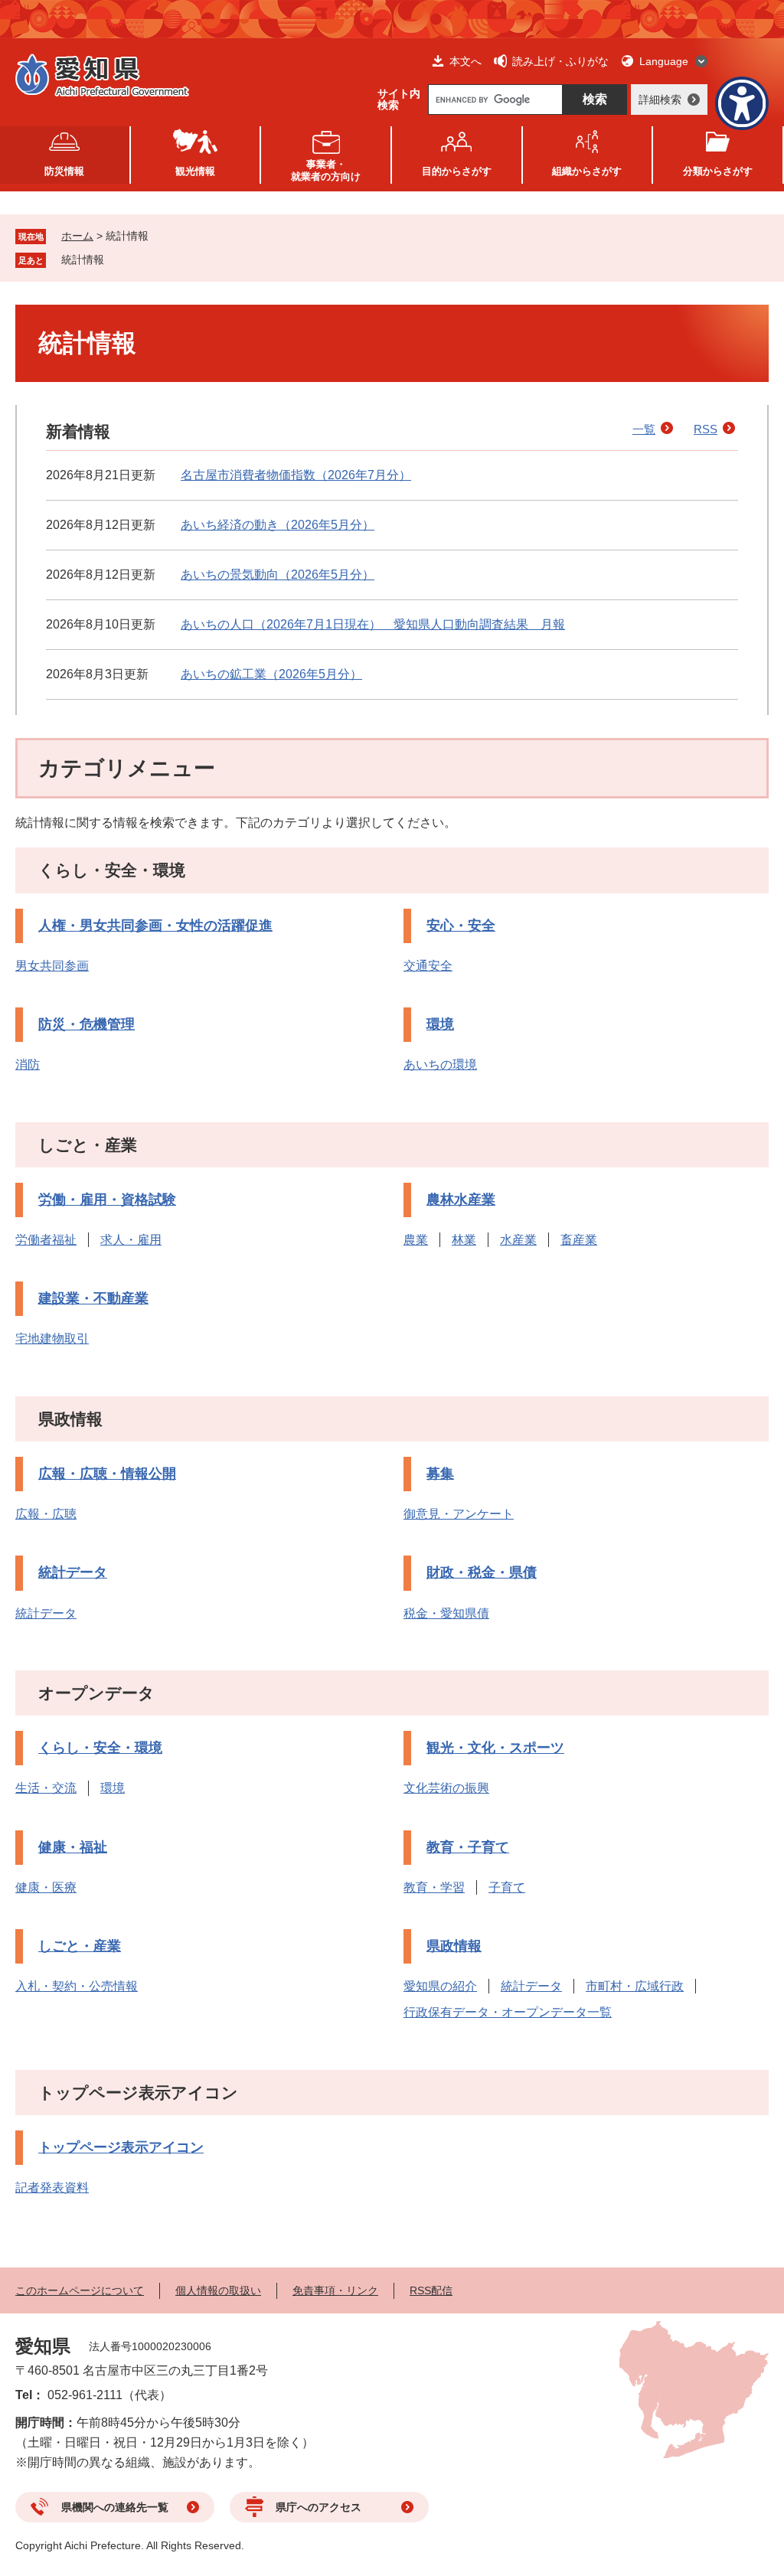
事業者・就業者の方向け (326, 170)
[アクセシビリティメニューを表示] (742, 103)
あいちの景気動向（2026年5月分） (278, 575)
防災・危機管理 (87, 1024)
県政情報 (70, 1419)
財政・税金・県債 (482, 1572)
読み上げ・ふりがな (560, 61)
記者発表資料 (52, 2187)
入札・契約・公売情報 (77, 1986)
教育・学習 (434, 1887)
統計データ (73, 1572)
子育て (507, 1887)
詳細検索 (660, 100)
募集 (440, 1474)
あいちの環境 (440, 1064)
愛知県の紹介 (440, 1986)
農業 (416, 1240)
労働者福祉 (46, 1240)
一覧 (644, 429)
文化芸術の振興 (446, 1788)
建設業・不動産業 (93, 1298)
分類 (718, 171)
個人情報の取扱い (218, 2290)
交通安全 (428, 966)
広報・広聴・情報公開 (107, 1474)
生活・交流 (46, 1788)
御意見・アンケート (459, 1514)
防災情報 (64, 171)
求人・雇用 (131, 1240)
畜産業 (579, 1240)
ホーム (77, 236)
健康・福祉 (73, 1847)
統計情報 (83, 260)
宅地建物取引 (52, 1339)
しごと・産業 (88, 1145)
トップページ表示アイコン (138, 2093)
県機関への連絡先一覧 (115, 2507)
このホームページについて (80, 2290)
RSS (706, 429)
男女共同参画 (52, 966)
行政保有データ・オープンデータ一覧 (508, 2012)
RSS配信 (431, 2290)
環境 (440, 1024)
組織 (587, 171)
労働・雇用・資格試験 (107, 1200)
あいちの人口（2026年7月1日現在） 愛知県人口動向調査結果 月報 (373, 624)
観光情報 (195, 171)
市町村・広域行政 (635, 1986)
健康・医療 (46, 1887)
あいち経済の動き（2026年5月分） (278, 525)
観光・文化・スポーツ (495, 1748)
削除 (115, 260)
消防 (28, 1064)
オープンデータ (96, 1693)
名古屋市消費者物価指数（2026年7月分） (296, 475)
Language (664, 61)
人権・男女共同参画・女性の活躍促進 (155, 926)
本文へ (465, 61)
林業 (464, 1240)
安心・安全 (461, 926)
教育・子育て (468, 1847)
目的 (457, 171)
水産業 (518, 1240)
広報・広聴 (46, 1514)
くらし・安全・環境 (112, 870)
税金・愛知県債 (446, 1613)
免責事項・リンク (335, 2290)
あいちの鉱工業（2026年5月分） (271, 674)
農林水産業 (461, 1200)
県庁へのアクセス (318, 2507)
